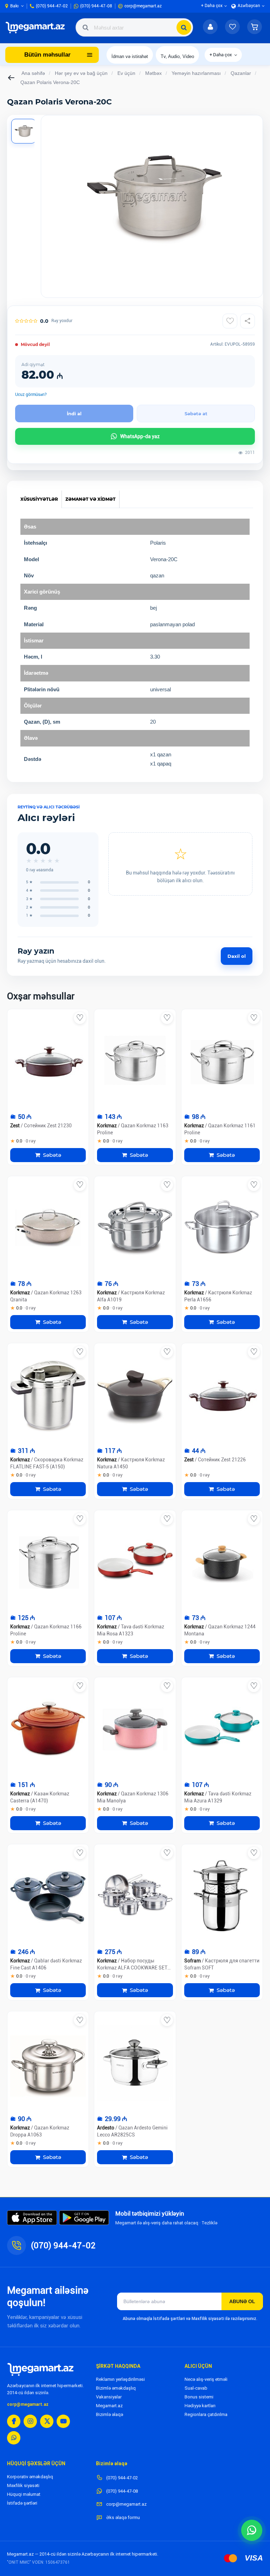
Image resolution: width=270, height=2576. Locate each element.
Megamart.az (109, 2406)
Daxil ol (237, 956)
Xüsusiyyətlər (39, 499)
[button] (255, 27)
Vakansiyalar (109, 2397)
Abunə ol (242, 2301)
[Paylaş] (247, 321)
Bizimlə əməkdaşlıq (116, 2388)
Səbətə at (196, 414)
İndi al (74, 414)
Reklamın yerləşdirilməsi (120, 2379)
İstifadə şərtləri (22, 2503)
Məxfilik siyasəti (23, 2485)
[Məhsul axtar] (184, 27)
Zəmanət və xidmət (91, 499)
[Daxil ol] (210, 27)
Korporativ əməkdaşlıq (30, 2477)
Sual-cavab (196, 2388)
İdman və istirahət (130, 56)
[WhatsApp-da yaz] (252, 2530)
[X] (47, 2421)
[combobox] (134, 27)
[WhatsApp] (14, 2438)
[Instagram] (30, 2421)
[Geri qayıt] (12, 78)
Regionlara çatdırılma (206, 2414)
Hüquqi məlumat (24, 2494)
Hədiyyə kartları (200, 2406)
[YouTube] (63, 2421)
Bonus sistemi (199, 2397)
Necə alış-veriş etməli (206, 2379)
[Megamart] (37, 27)
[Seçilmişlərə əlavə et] (230, 321)
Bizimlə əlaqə (110, 2414)
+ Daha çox (221, 55)
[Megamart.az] (40, 2369)
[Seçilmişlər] (232, 27)
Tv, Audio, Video (177, 56)
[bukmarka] (80, 1018)
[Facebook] (14, 2421)
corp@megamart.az (28, 2404)
